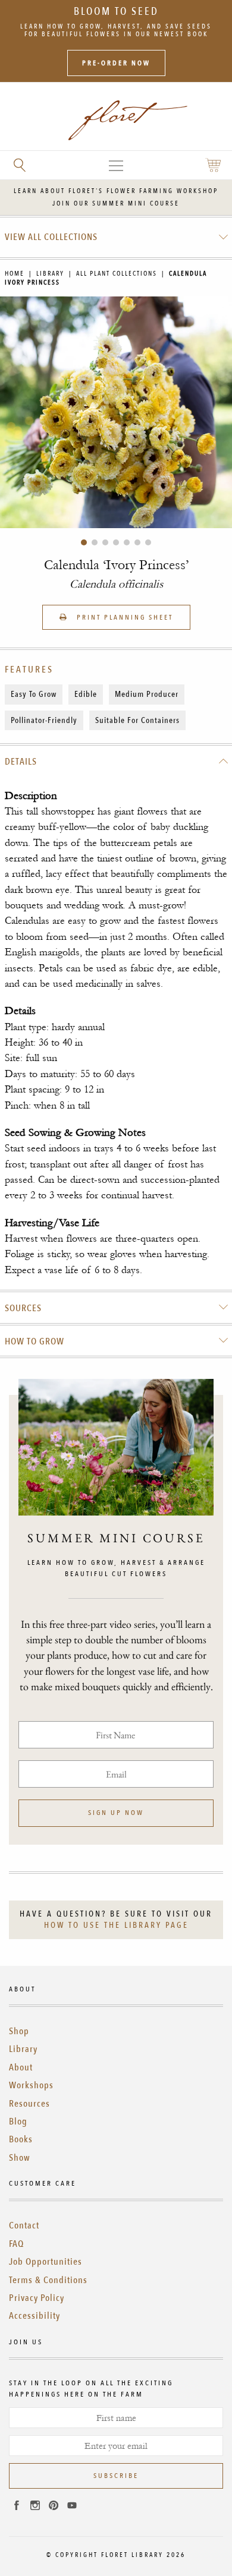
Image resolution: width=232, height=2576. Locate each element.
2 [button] (95, 542)
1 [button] (84, 542)
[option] (116, 412)
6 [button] (137, 542)
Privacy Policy (37, 2298)
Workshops (31, 2085)
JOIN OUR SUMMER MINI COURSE (116, 203)
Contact (24, 2225)
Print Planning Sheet (123, 617)
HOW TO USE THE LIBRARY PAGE (116, 1925)
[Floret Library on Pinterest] (54, 2507)
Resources (29, 2104)
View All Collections (51, 237)
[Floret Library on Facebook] (17, 2507)
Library (50, 274)
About (21, 2067)
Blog (18, 2122)
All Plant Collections (117, 274)
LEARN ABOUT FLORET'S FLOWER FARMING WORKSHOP (116, 191)
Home (15, 274)
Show (20, 2158)
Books (21, 2139)
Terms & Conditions (48, 2280)
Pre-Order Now (116, 63)
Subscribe (116, 2476)
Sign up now (116, 1813)
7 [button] (148, 542)
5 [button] (127, 542)
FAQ (16, 2244)
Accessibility (35, 2316)
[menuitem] (116, 237)
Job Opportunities (46, 2262)
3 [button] (105, 542)
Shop (19, 2031)
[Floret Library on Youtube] (72, 2507)
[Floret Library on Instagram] (35, 2507)
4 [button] (116, 542)
